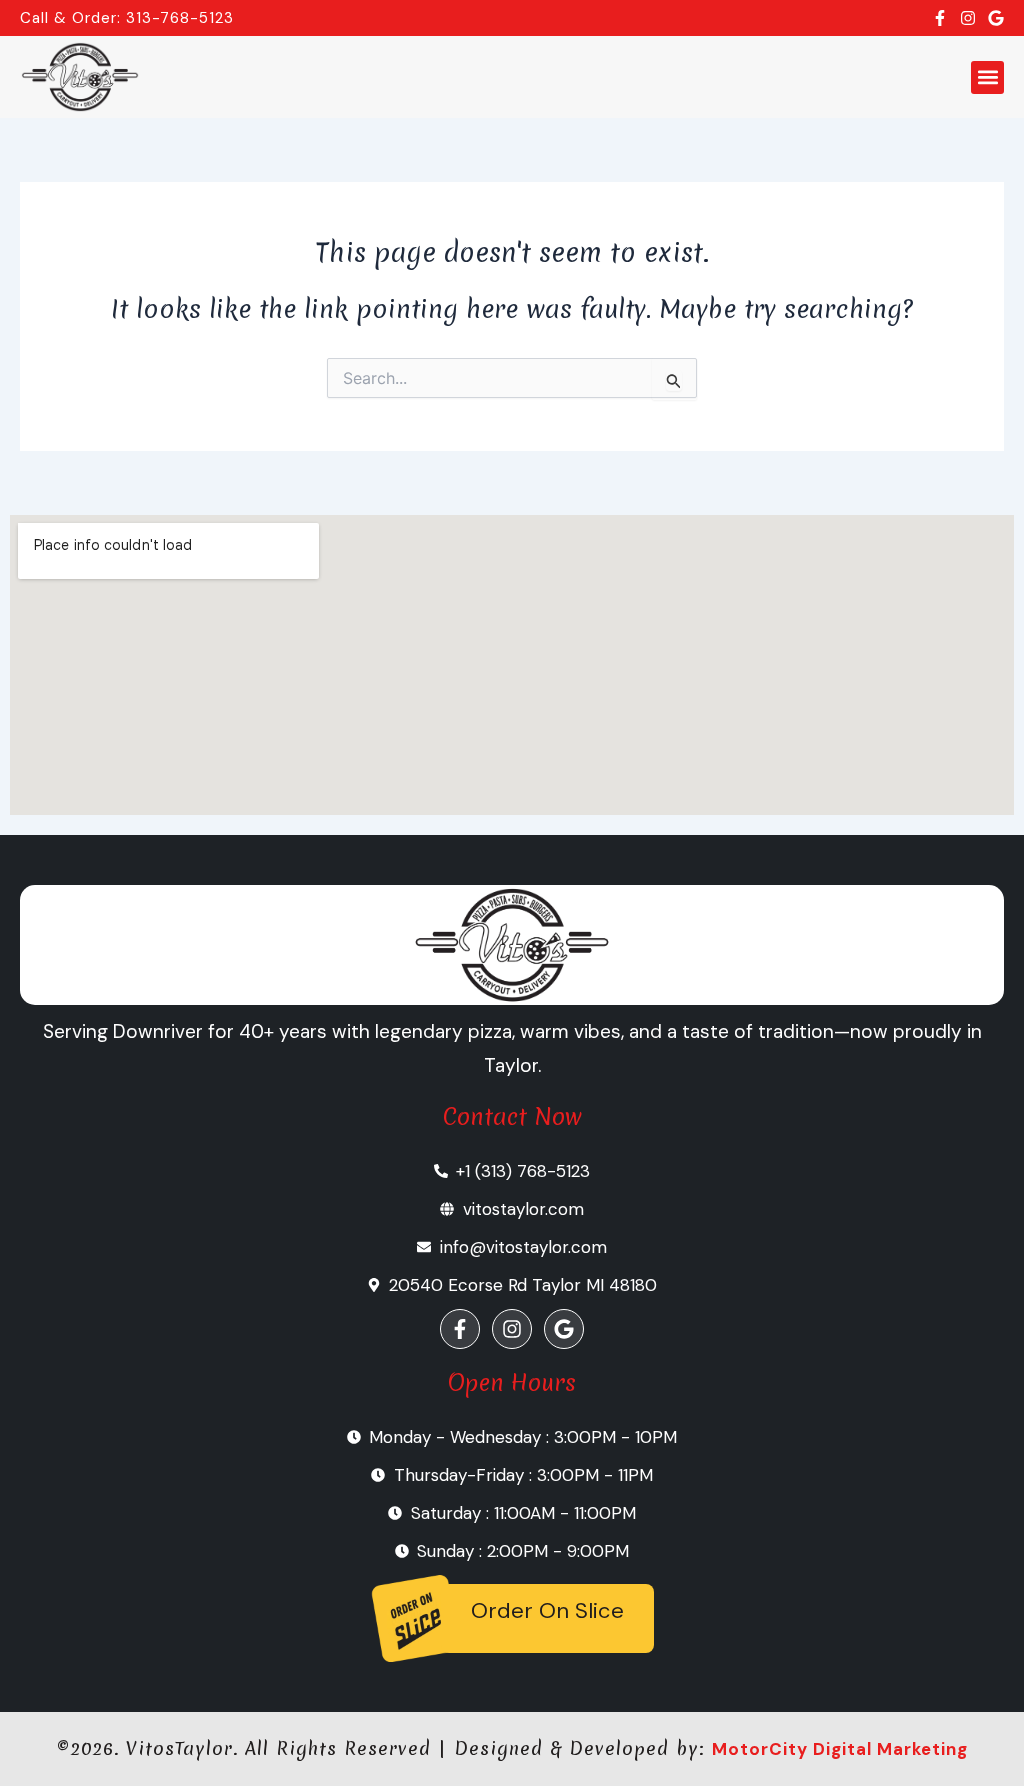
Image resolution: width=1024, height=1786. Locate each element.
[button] (987, 77)
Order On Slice (547, 1610)
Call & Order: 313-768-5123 (127, 18)
